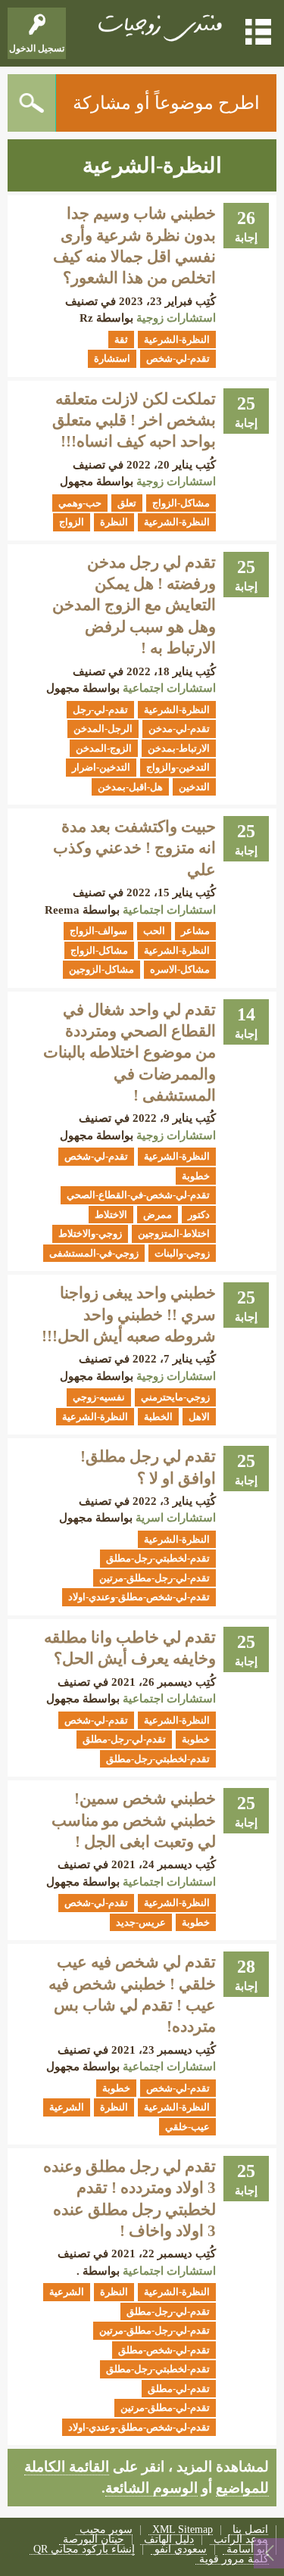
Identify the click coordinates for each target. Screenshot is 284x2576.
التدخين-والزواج (178, 767)
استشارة (112, 358)
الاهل (199, 1417)
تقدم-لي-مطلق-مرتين (165, 2408)
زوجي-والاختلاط (90, 1233)
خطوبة (196, 1176)
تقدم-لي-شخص (178, 358)
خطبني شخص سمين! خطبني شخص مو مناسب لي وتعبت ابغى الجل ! (134, 1820)
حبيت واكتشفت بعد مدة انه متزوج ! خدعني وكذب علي (134, 848)
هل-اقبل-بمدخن (130, 787)
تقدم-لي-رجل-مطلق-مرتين (154, 1578)
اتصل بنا (250, 2530)
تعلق (127, 503)
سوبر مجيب (106, 2530)
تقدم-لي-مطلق (179, 2389)
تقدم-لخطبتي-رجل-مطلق (158, 1558)
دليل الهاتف (169, 2540)
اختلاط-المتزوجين (174, 1233)
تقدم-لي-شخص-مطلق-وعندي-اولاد (139, 1597)
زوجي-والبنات (182, 1253)
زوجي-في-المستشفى (94, 1253)
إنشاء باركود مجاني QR (84, 2550)
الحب (154, 931)
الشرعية (67, 2107)
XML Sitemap (183, 2530)
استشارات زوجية (176, 318)
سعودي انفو (181, 2550)
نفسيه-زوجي (99, 1397)
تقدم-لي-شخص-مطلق (164, 2350)
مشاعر (195, 931)
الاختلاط (111, 1215)
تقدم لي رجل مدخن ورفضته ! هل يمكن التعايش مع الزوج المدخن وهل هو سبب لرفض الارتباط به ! (134, 605)
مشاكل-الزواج (181, 503)
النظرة (114, 522)
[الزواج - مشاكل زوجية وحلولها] (158, 26)
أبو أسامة (247, 2550)
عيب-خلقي (187, 2127)
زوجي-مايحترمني (175, 1397)
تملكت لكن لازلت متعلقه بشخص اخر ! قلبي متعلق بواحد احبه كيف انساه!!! (134, 421)
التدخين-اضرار (101, 767)
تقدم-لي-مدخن (179, 729)
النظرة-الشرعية (177, 340)
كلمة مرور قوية (234, 2560)
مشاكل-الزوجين (101, 969)
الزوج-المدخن (104, 748)
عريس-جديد (141, 1922)
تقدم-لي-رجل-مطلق (124, 1739)
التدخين (194, 787)
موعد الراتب (241, 2540)
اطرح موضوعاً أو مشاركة (166, 103)
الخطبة (158, 1417)
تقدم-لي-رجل (100, 710)
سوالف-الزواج (98, 931)
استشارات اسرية (176, 1518)
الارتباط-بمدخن (179, 748)
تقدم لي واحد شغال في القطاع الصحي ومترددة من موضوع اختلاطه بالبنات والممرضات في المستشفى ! (130, 1053)
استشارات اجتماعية (169, 688)
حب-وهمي (80, 503)
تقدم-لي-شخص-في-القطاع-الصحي (138, 1195)
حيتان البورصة (94, 2540)
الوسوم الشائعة (151, 2488)
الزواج (72, 522)
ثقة (121, 340)
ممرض (158, 1215)
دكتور (199, 1215)
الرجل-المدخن (103, 729)
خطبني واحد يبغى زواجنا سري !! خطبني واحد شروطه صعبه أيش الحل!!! (129, 1314)
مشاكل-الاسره (180, 969)
